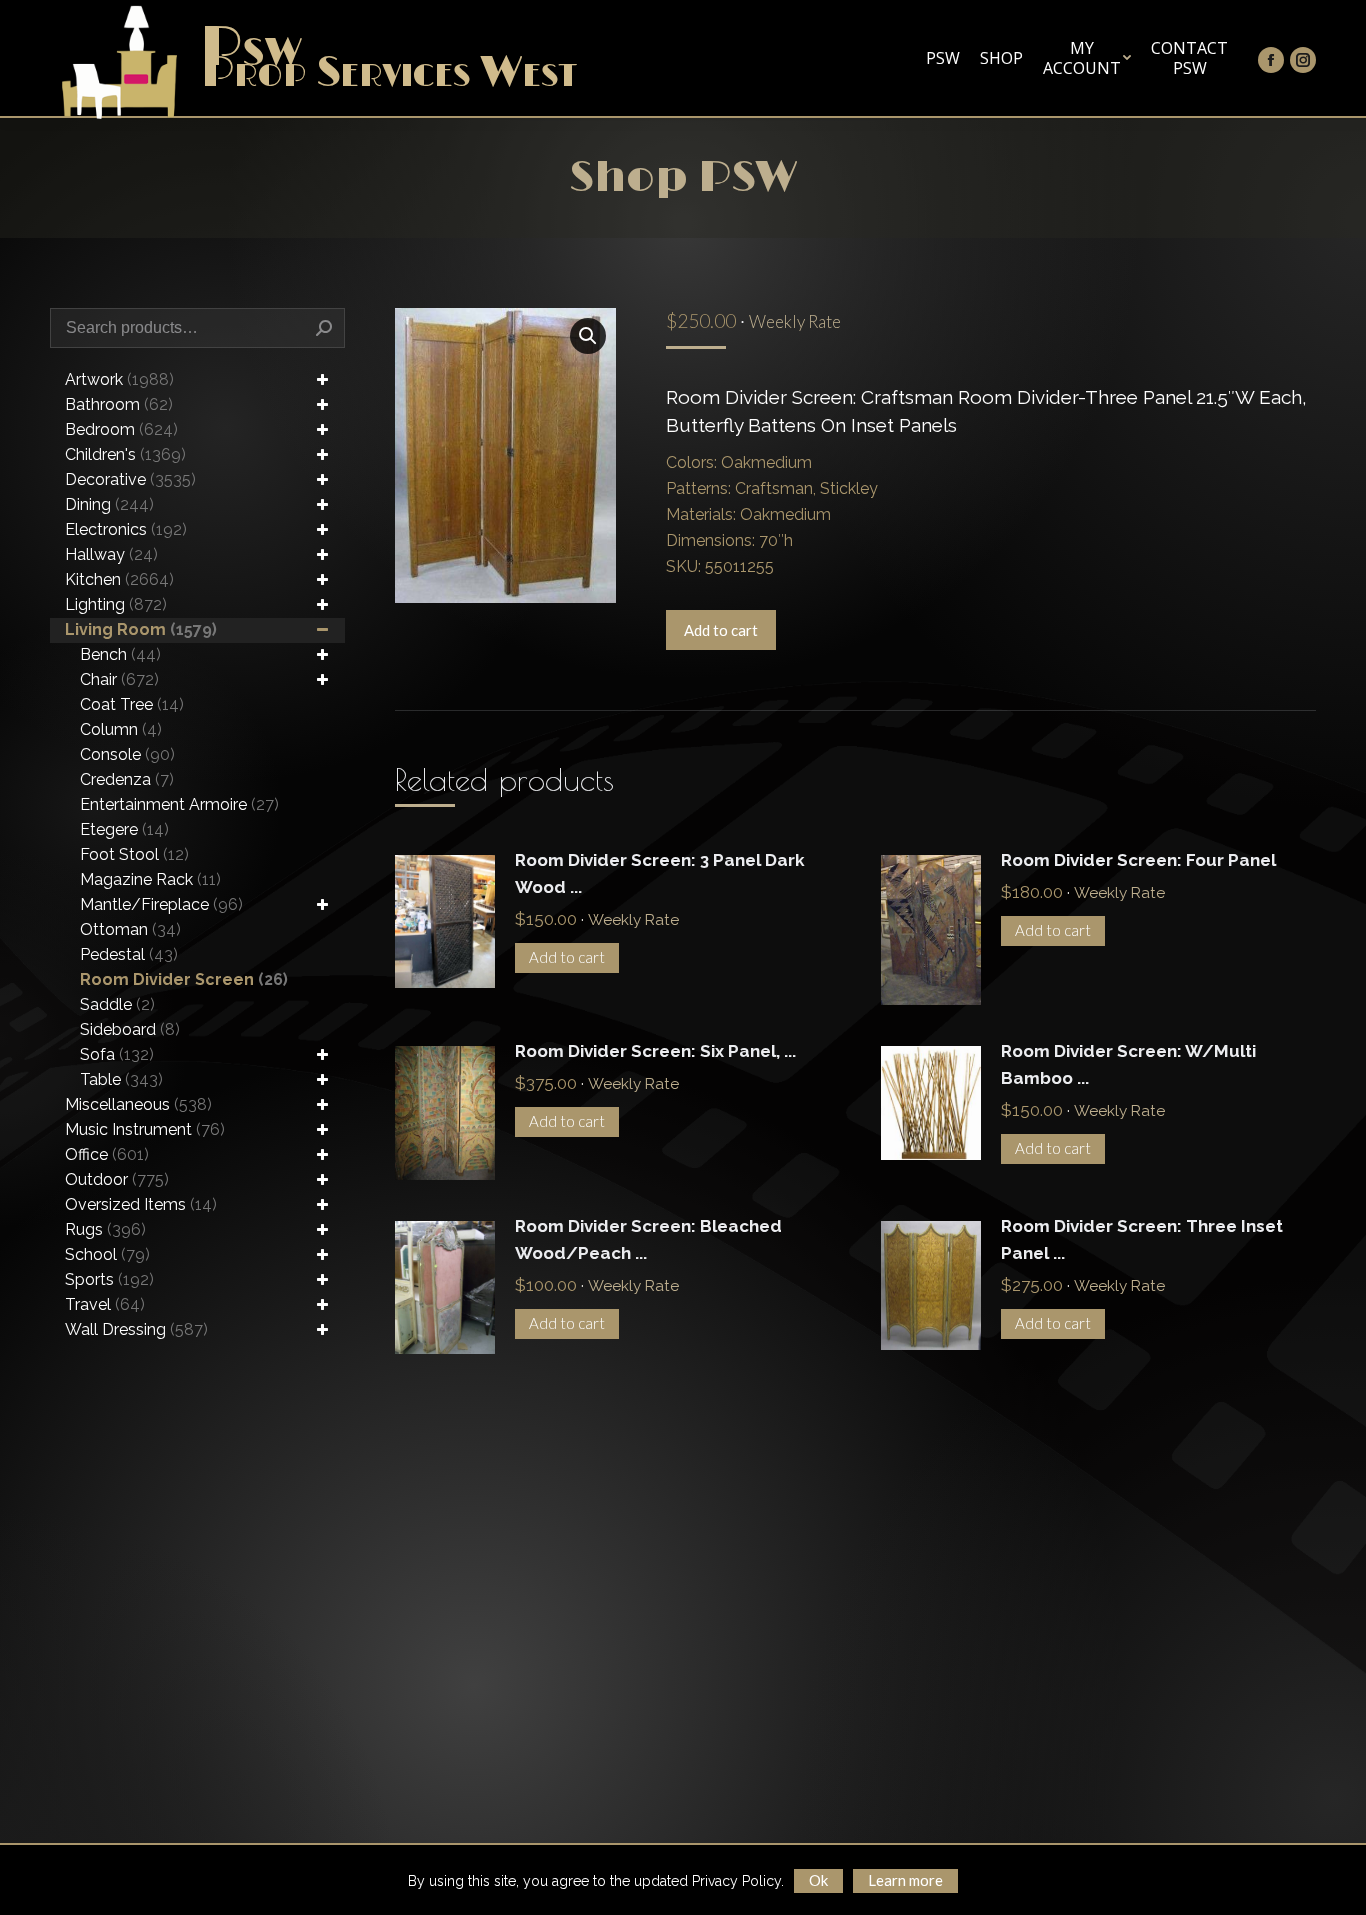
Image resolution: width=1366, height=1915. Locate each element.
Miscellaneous (138, 1104)
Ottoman (130, 929)
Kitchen (119, 579)
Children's (125, 454)
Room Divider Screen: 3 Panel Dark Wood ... (660, 873)
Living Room (141, 629)
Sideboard (130, 1029)
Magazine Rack (150, 879)
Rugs (105, 1229)
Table (121, 1079)
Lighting (116, 604)
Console (127, 754)
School (107, 1254)
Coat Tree (132, 704)
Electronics (126, 529)
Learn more (905, 1880)
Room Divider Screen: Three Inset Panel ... (1142, 1239)
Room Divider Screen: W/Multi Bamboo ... (1128, 1064)
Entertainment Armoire (179, 804)
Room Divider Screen (184, 979)
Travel (105, 1304)
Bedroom (121, 429)
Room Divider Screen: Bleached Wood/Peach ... (648, 1239)
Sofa (117, 1054)
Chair (119, 679)
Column (121, 729)
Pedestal (129, 954)
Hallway (111, 554)
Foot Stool (134, 854)
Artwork (119, 379)
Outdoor (117, 1179)
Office (107, 1154)
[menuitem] (943, 58)
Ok (818, 1880)
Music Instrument (145, 1129)
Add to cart (721, 630)
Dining (109, 504)
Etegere (124, 829)
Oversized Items (141, 1204)
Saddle (117, 1004)
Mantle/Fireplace (161, 904)
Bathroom (119, 404)
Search (324, 328)
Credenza (127, 779)
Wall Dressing (136, 1329)
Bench (120, 654)
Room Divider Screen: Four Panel (1138, 860)
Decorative (130, 479)
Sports (109, 1279)
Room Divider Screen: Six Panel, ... (655, 1051)
